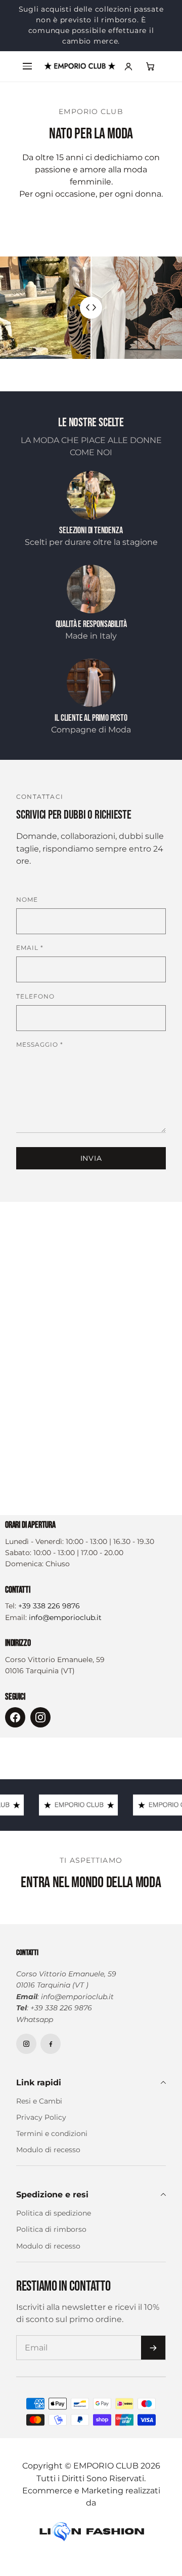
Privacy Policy (41, 2117)
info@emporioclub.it (65, 1617)
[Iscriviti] (153, 2348)
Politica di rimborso (51, 2229)
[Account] (128, 66)
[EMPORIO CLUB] (80, 66)
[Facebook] (15, 1717)
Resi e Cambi (39, 2101)
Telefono (35, 996)
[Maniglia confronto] (91, 308)
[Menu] (27, 66)
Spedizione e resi (52, 2194)
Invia (91, 1158)
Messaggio (40, 1044)
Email (30, 948)
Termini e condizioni (52, 2133)
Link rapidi (39, 2082)
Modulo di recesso (48, 2150)
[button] (151, 66)
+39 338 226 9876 (49, 1606)
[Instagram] (40, 1717)
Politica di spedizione (54, 2213)
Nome (27, 899)
